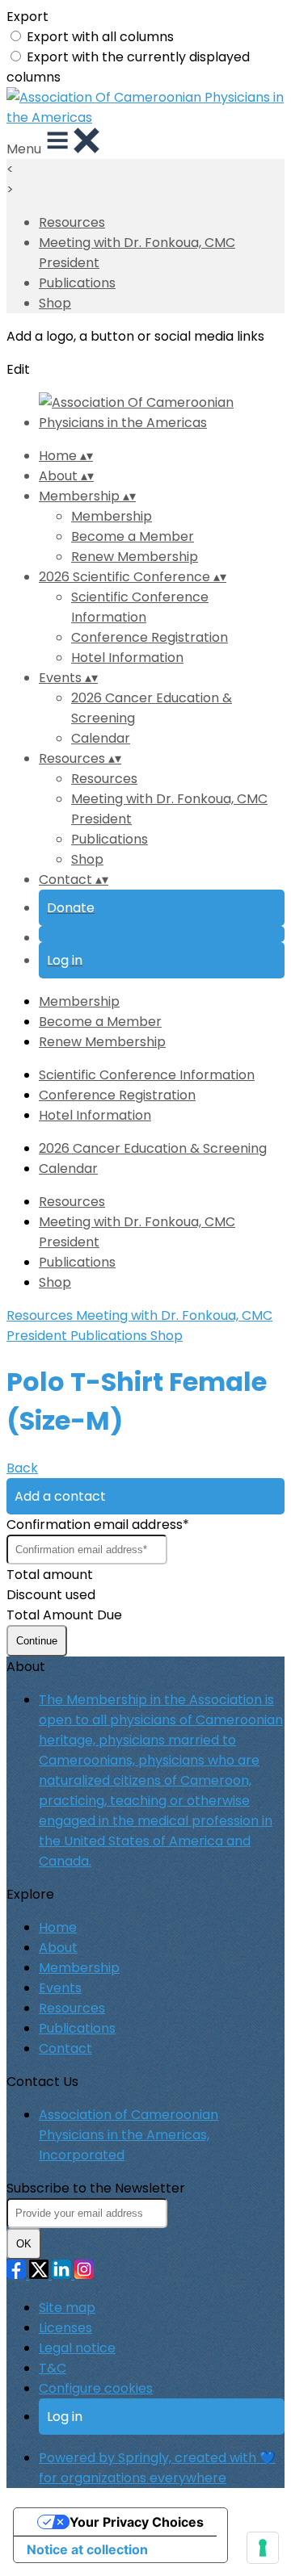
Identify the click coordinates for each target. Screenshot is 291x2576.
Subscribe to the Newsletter (96, 2188)
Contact (65, 2048)
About (58, 1948)
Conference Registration (150, 637)
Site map (67, 2308)
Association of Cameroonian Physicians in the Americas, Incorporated (129, 2135)
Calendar (101, 738)
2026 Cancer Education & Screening (153, 1148)
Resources (72, 222)
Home (58, 1927)
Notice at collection (87, 2549)
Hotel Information (127, 658)
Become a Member (133, 536)
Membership (112, 516)
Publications (77, 283)
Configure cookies (96, 2388)
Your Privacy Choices (137, 2522)
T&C (53, 2368)
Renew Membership (135, 557)
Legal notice (77, 2348)
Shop (55, 303)
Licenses (65, 2328)
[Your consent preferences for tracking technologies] (263, 2548)
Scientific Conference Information (147, 1075)
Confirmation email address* (98, 1525)
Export (27, 17)
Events (60, 1988)
